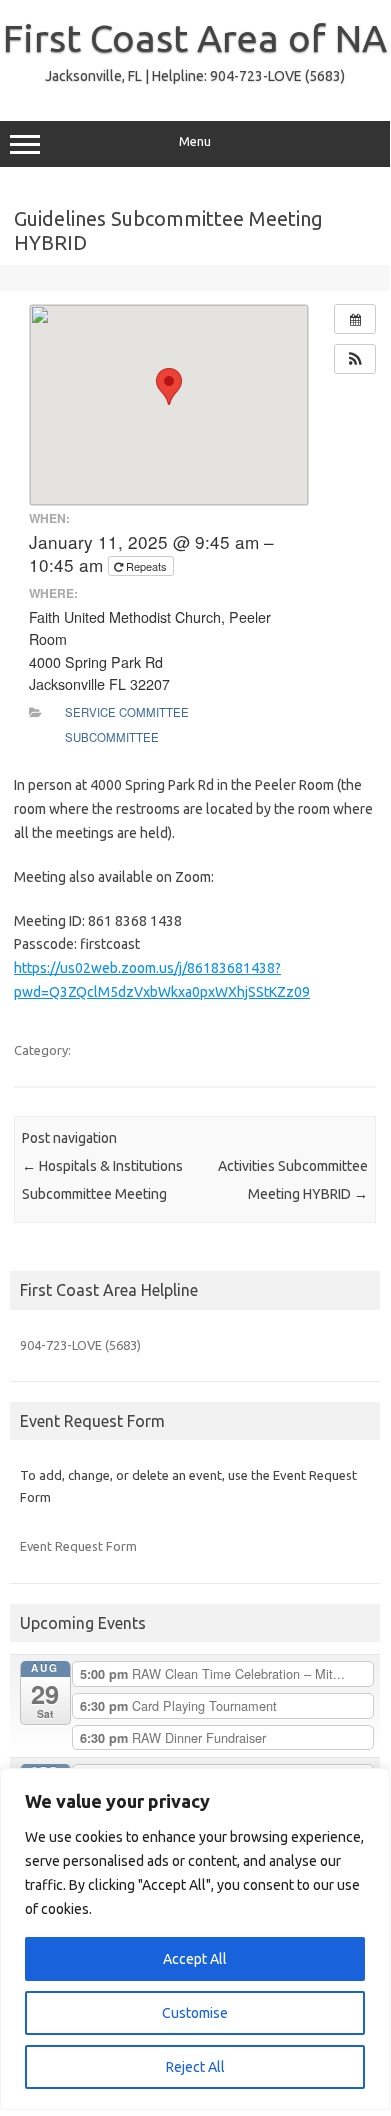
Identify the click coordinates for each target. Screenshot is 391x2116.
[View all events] (355, 319)
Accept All (195, 1959)
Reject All (195, 2067)
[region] (195, 1939)
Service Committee (127, 712)
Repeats (146, 566)
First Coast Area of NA (195, 38)
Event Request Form (78, 1546)
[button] (355, 359)
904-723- (80, 1345)
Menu (195, 141)
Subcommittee (112, 737)
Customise (195, 2013)
